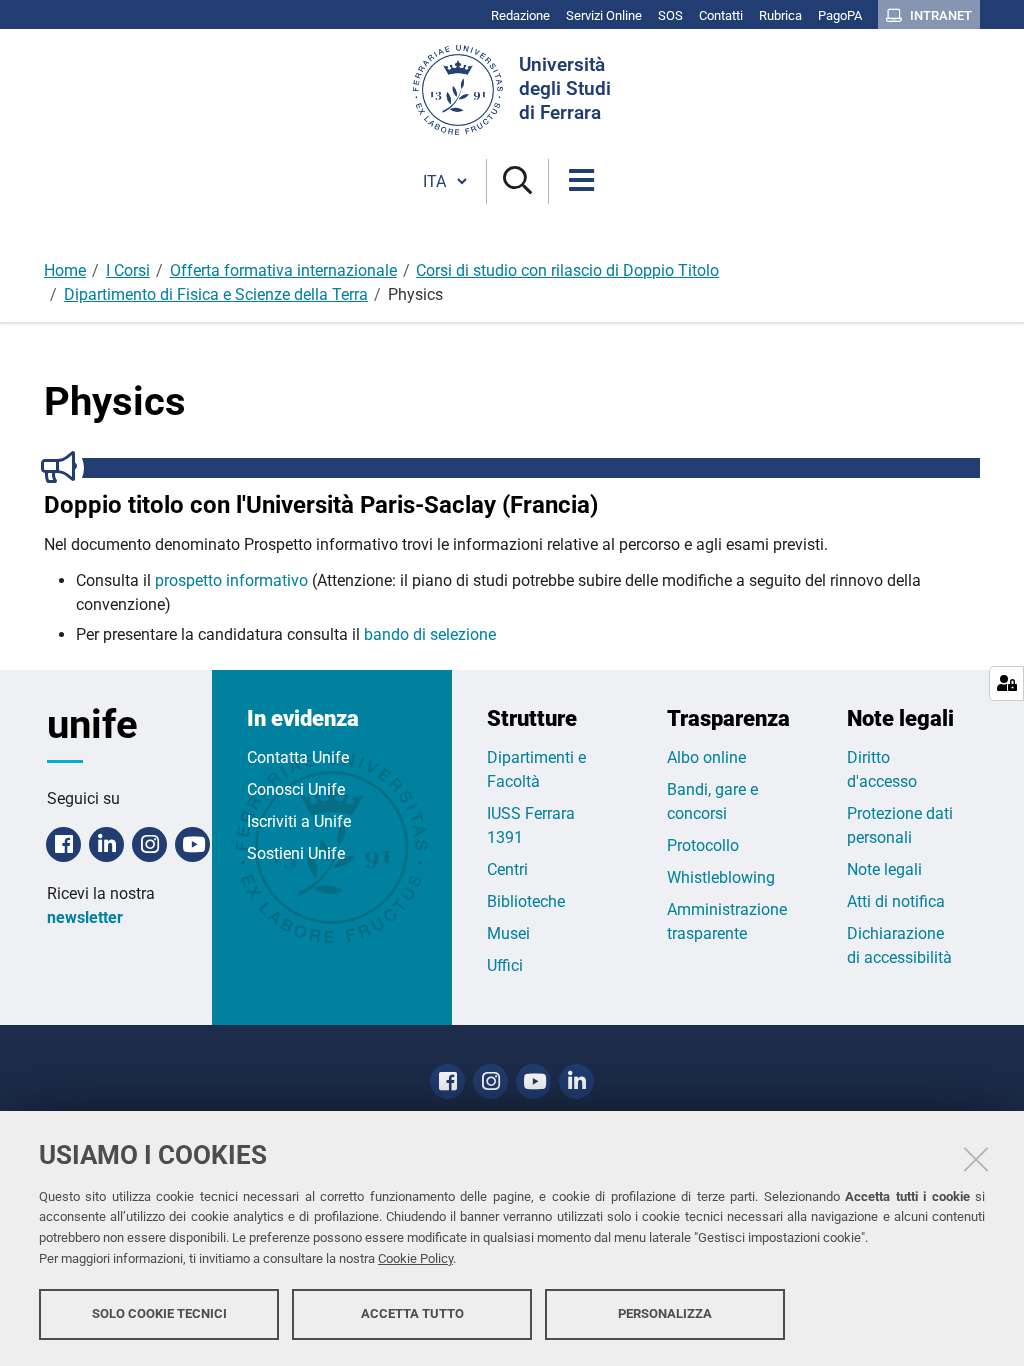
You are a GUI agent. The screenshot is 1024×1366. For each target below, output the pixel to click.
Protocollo (703, 845)
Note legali (884, 869)
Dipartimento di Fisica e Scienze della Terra (216, 294)
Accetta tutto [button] (412, 1313)
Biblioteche (526, 901)
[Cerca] (517, 181)
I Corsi (128, 270)
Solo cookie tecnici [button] (159, 1313)
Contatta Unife (298, 757)
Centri (507, 869)
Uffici (505, 965)
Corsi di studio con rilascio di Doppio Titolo (567, 270)
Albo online (706, 757)
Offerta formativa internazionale (283, 270)
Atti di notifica (896, 901)
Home (65, 270)
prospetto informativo (231, 580)
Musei (508, 933)
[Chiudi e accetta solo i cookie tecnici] (976, 1159)
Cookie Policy (415, 1258)
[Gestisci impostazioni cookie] (1006, 683)
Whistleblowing (721, 877)
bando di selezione (430, 634)
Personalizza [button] (665, 1313)
